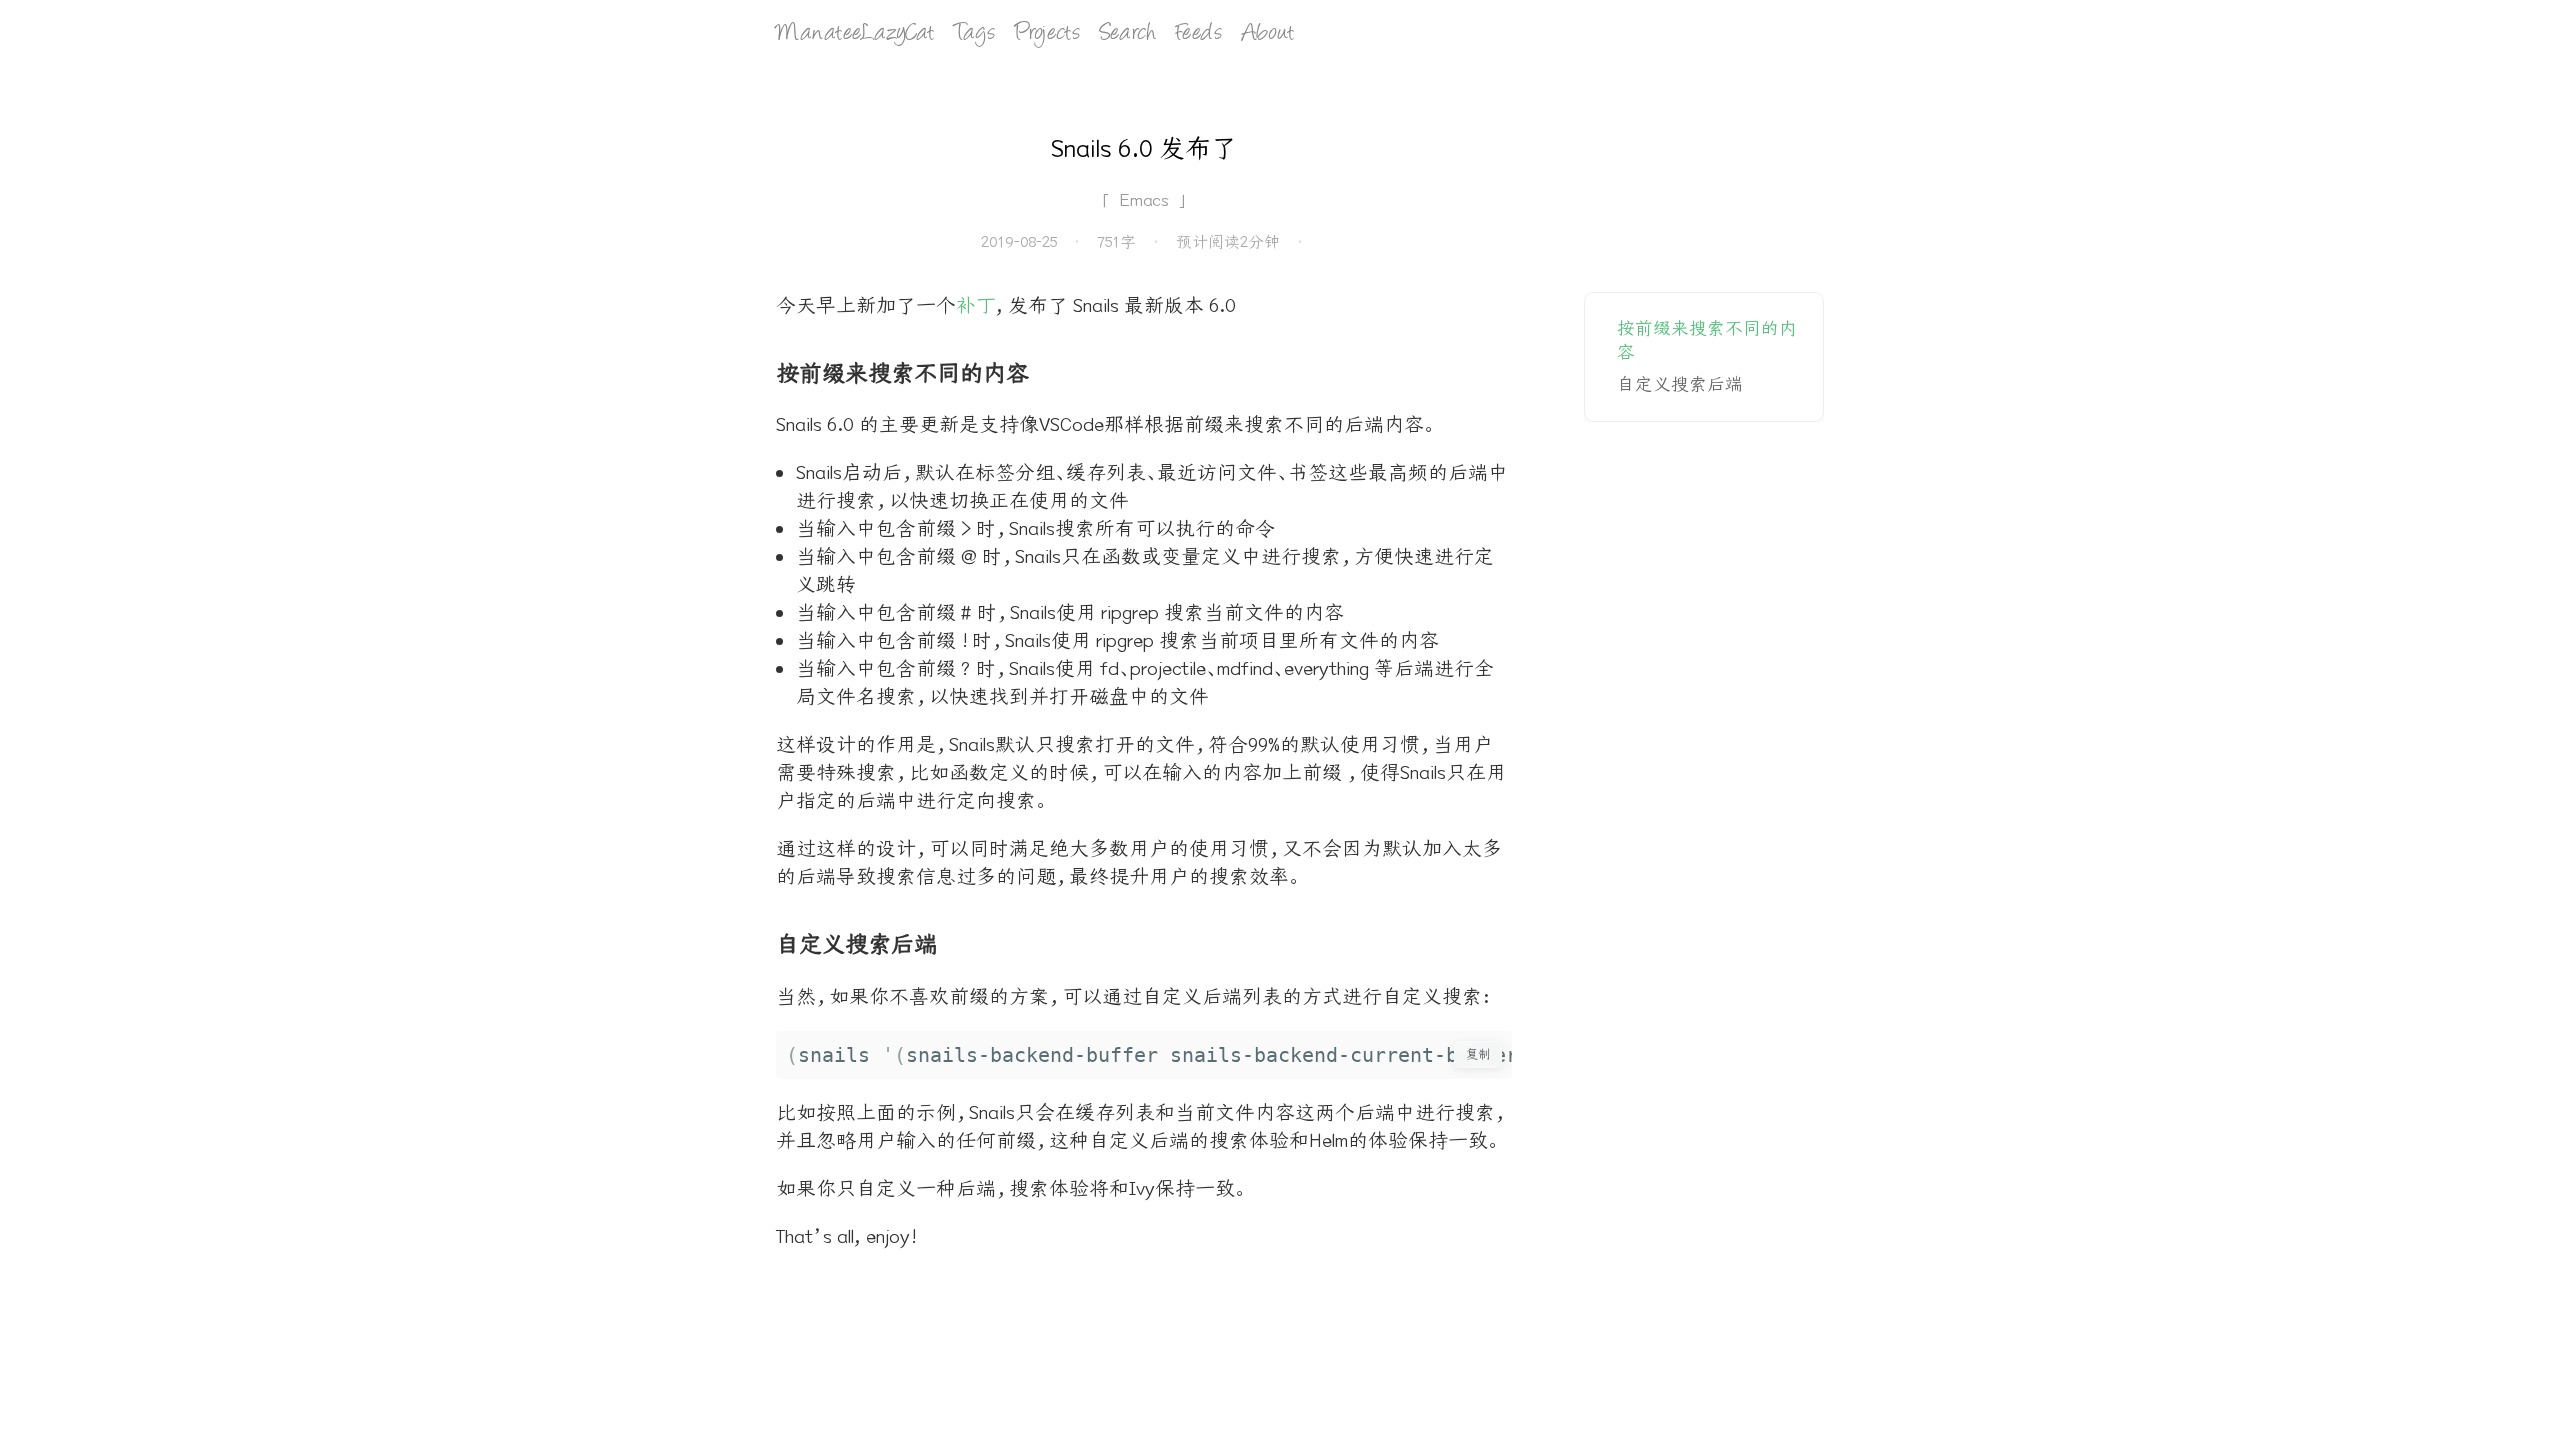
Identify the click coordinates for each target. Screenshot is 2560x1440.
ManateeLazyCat (855, 34)
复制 (1478, 1054)
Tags (974, 34)
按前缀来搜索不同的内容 (1707, 340)
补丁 (976, 305)
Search (1128, 34)
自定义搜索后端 (1680, 384)
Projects (1047, 34)
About (1268, 34)
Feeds (1199, 34)
